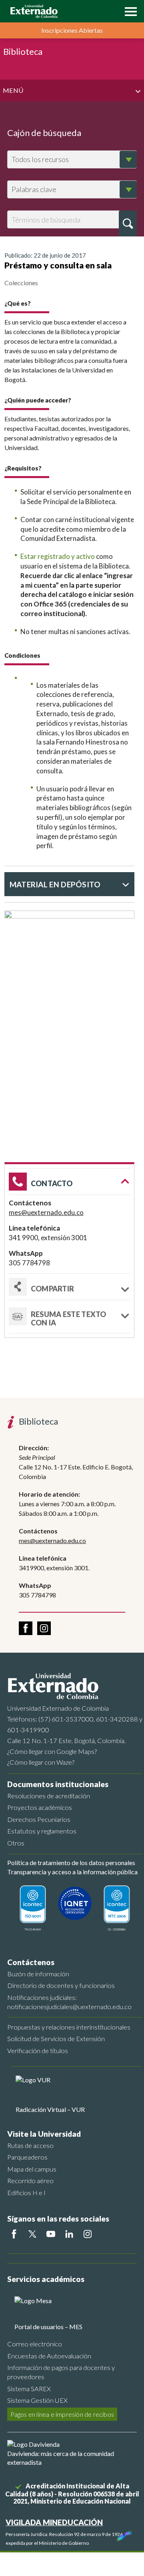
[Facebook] (14, 2234)
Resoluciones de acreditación (49, 1796)
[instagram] (44, 1628)
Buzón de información (38, 1974)
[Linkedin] (69, 2234)
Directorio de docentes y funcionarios (61, 1985)
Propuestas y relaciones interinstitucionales (69, 2027)
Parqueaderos (27, 2157)
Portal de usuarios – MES (48, 2327)
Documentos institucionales (58, 1784)
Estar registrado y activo (58, 556)
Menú (13, 90)
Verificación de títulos (38, 2051)
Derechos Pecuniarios (39, 1819)
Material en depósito (55, 884)
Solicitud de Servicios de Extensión (56, 2039)
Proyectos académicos (40, 1807)
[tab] (69, 1317)
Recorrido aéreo (30, 2181)
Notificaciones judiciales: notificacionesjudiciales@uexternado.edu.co (69, 2002)
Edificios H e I (26, 2193)
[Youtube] (51, 2234)
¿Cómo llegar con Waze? (41, 1762)
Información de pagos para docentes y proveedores (61, 2372)
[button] (129, 11)
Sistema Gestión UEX (37, 2400)
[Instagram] (88, 2234)
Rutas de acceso (30, 2145)
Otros (16, 1843)
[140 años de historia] (123, 2534)
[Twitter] (32, 2234)
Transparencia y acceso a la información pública (72, 1872)
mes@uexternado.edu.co (46, 1212)
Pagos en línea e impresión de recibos (62, 2414)
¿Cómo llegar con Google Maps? (52, 1751)
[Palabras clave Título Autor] (72, 189)
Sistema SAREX (29, 2389)
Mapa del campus (32, 2169)
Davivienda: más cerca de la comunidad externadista (61, 2458)
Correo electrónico (35, 2344)
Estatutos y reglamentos (42, 1831)
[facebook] (26, 1628)
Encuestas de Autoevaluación (49, 2356)
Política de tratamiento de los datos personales (71, 1862)
